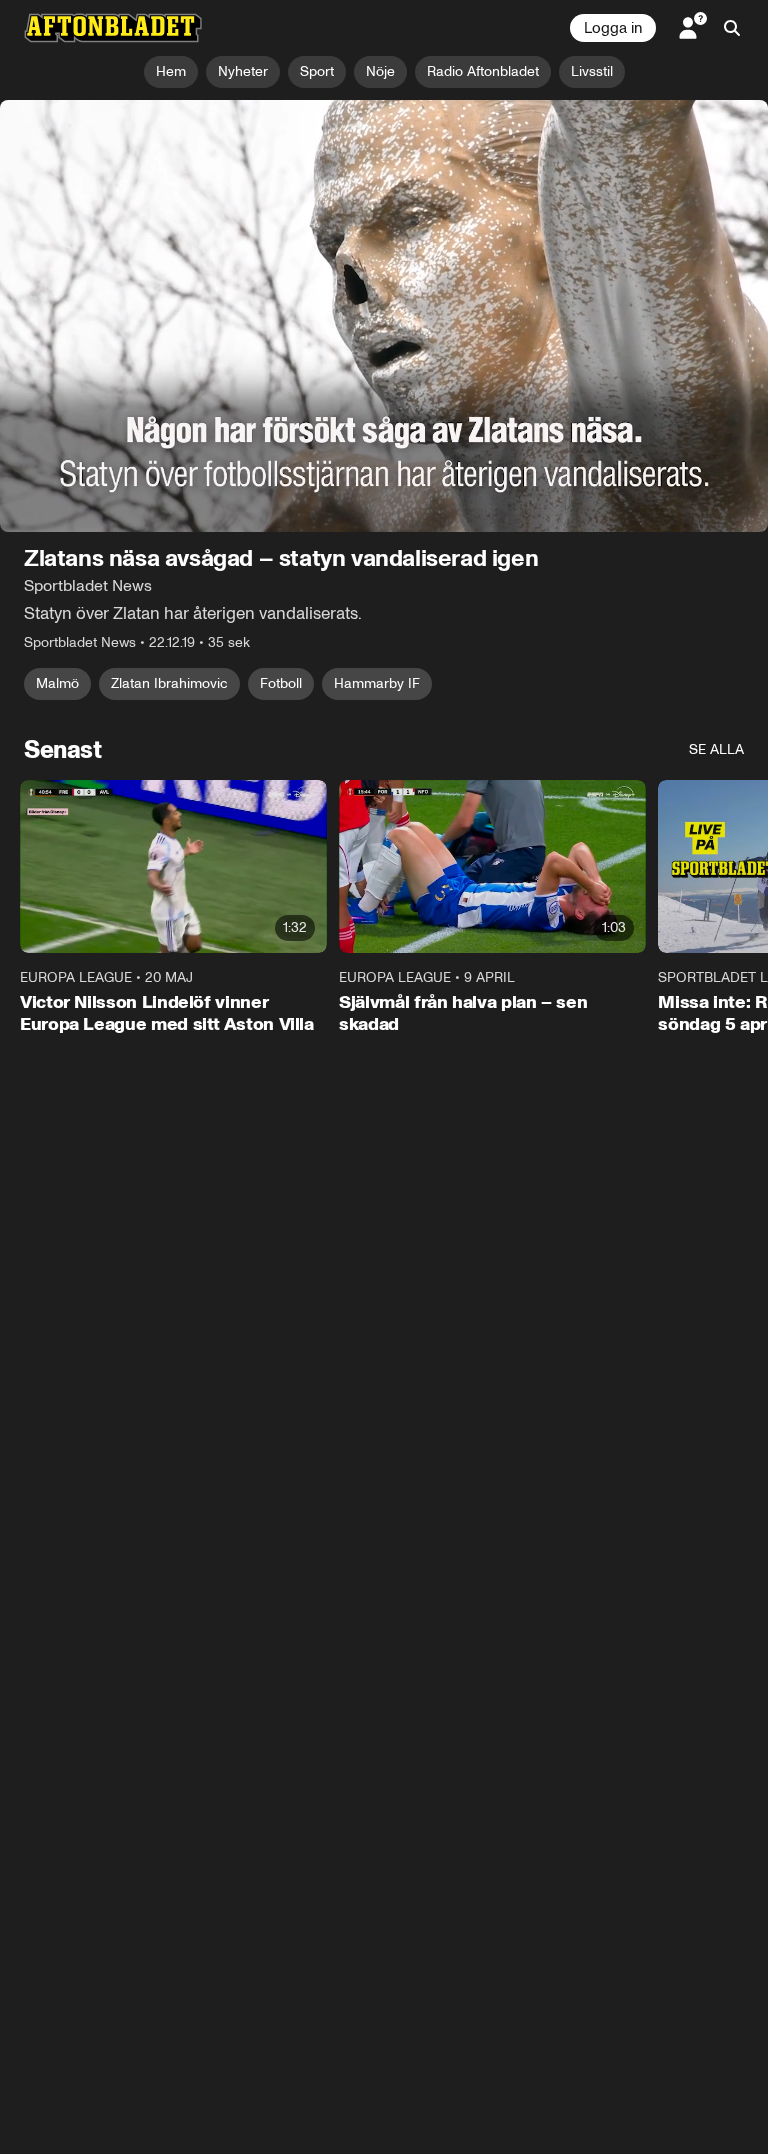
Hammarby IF (377, 683)
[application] (384, 316)
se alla (716, 749)
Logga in (613, 28)
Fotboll (281, 683)
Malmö (57, 683)
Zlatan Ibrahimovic (169, 683)
